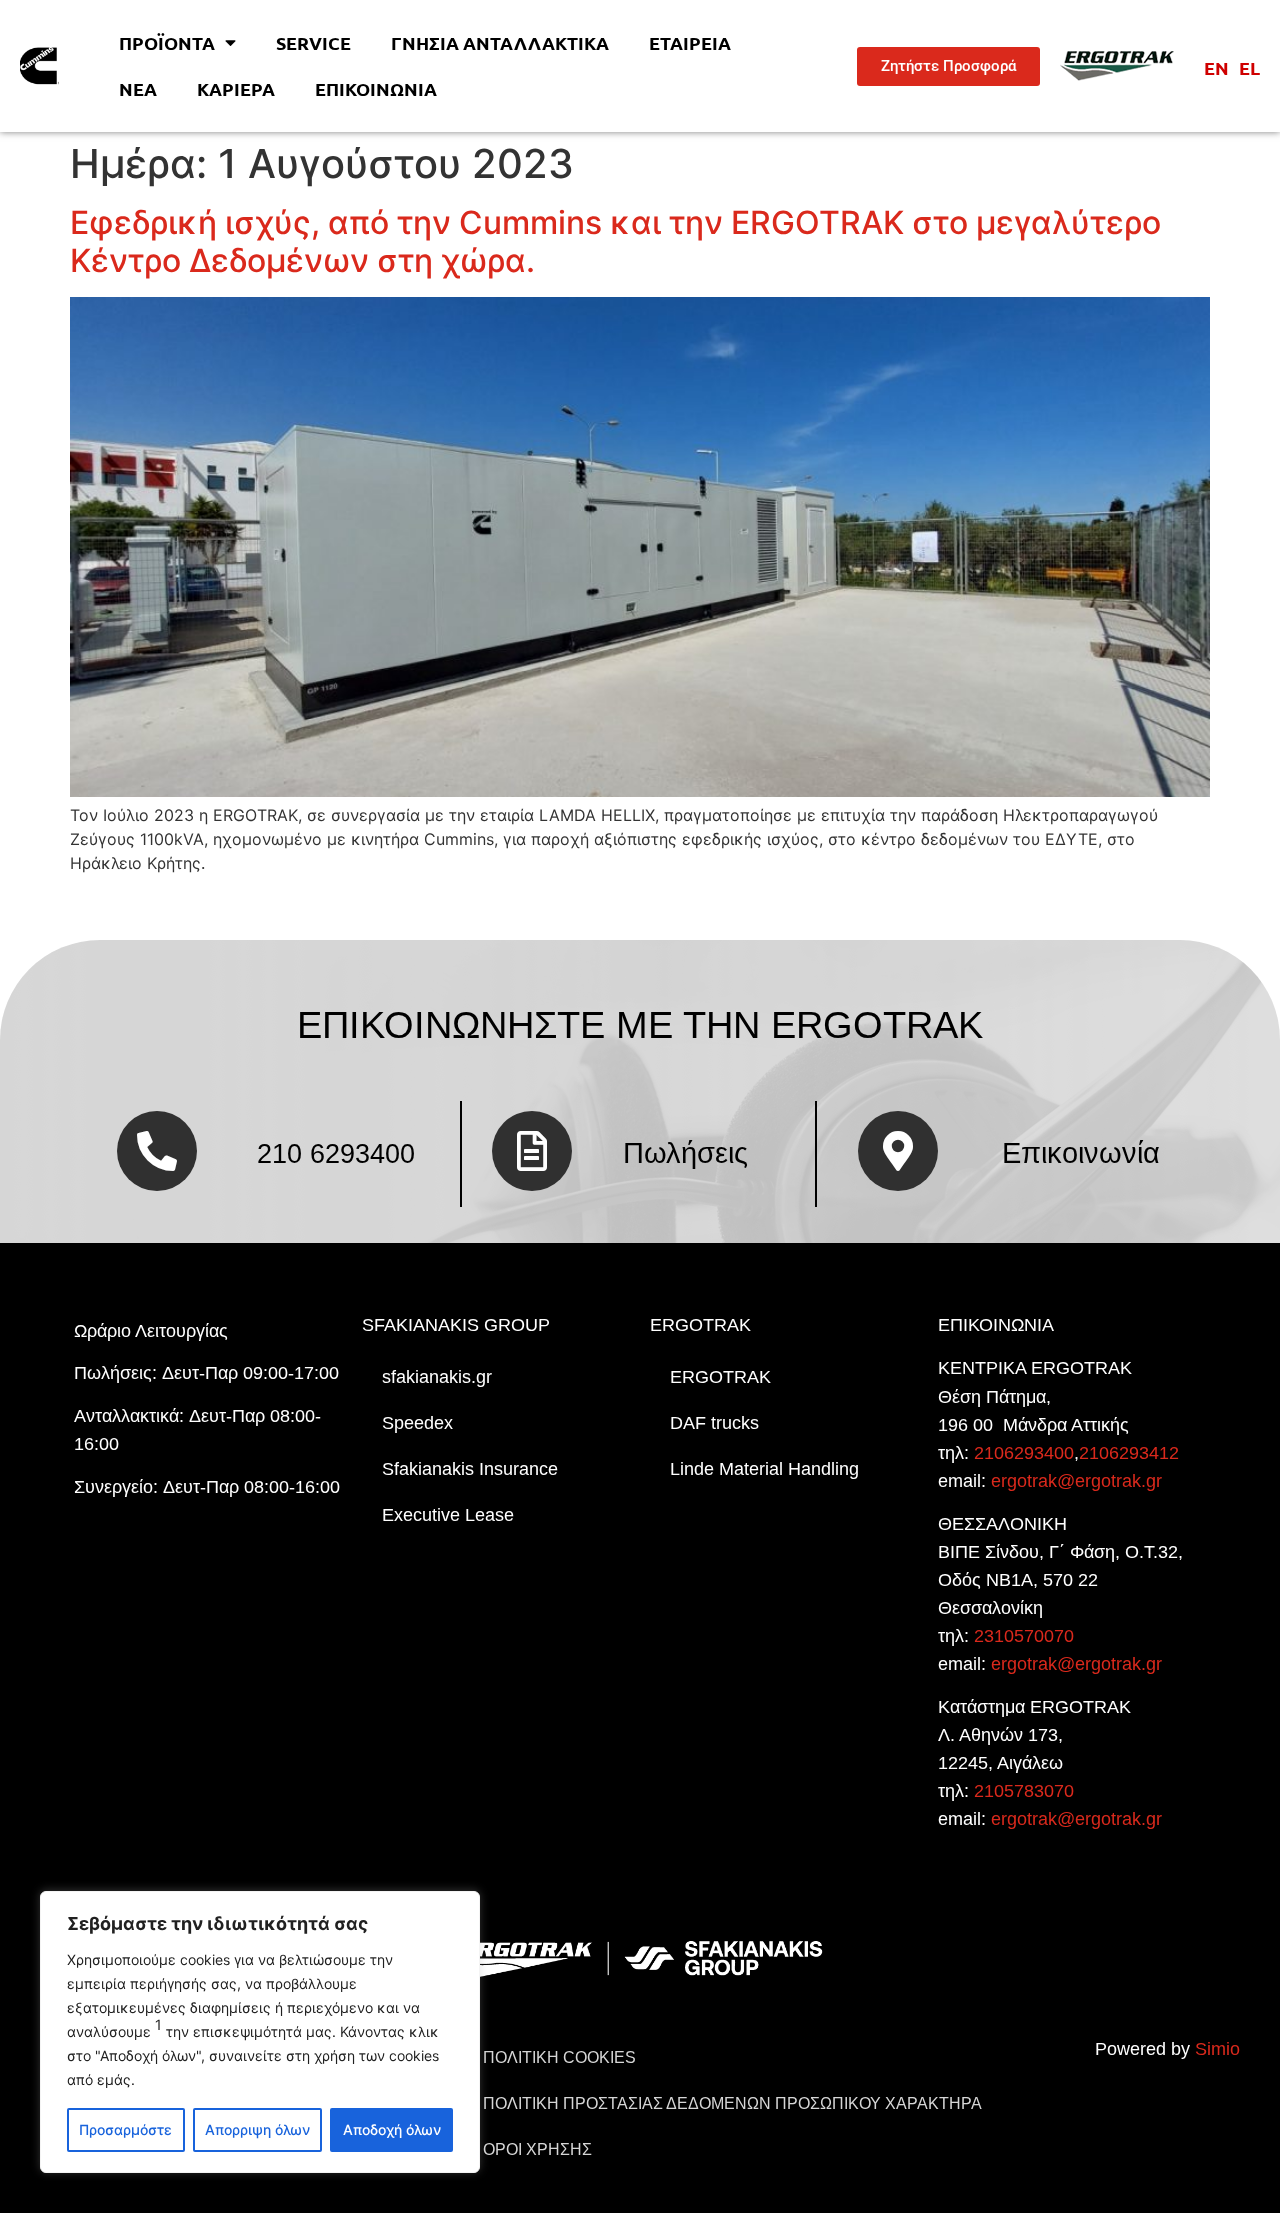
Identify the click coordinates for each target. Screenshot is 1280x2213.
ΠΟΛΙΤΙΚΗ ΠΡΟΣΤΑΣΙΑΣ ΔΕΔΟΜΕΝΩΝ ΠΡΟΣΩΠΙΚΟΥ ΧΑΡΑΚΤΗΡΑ (732, 2103)
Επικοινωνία (376, 88)
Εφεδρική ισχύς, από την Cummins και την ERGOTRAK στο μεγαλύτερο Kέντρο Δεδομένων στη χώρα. (615, 241)
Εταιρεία (690, 42)
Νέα (138, 88)
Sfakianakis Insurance (470, 1469)
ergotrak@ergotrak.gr (1076, 1481)
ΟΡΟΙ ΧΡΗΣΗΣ (537, 2149)
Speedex (417, 1423)
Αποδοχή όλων (392, 2129)
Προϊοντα (167, 42)
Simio (1217, 2049)
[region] (260, 2032)
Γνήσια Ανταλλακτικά (500, 42)
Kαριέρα (236, 88)
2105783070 (1024, 1791)
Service (313, 42)
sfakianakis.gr (437, 1377)
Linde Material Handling (764, 1469)
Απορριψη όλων (257, 2129)
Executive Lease (448, 1515)
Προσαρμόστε (125, 2129)
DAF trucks (714, 1423)
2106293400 (1024, 1453)
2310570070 (1024, 1636)
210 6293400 (336, 1153)
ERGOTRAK (720, 1377)
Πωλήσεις (685, 1153)
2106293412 (1129, 1453)
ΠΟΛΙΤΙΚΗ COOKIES (559, 2057)
